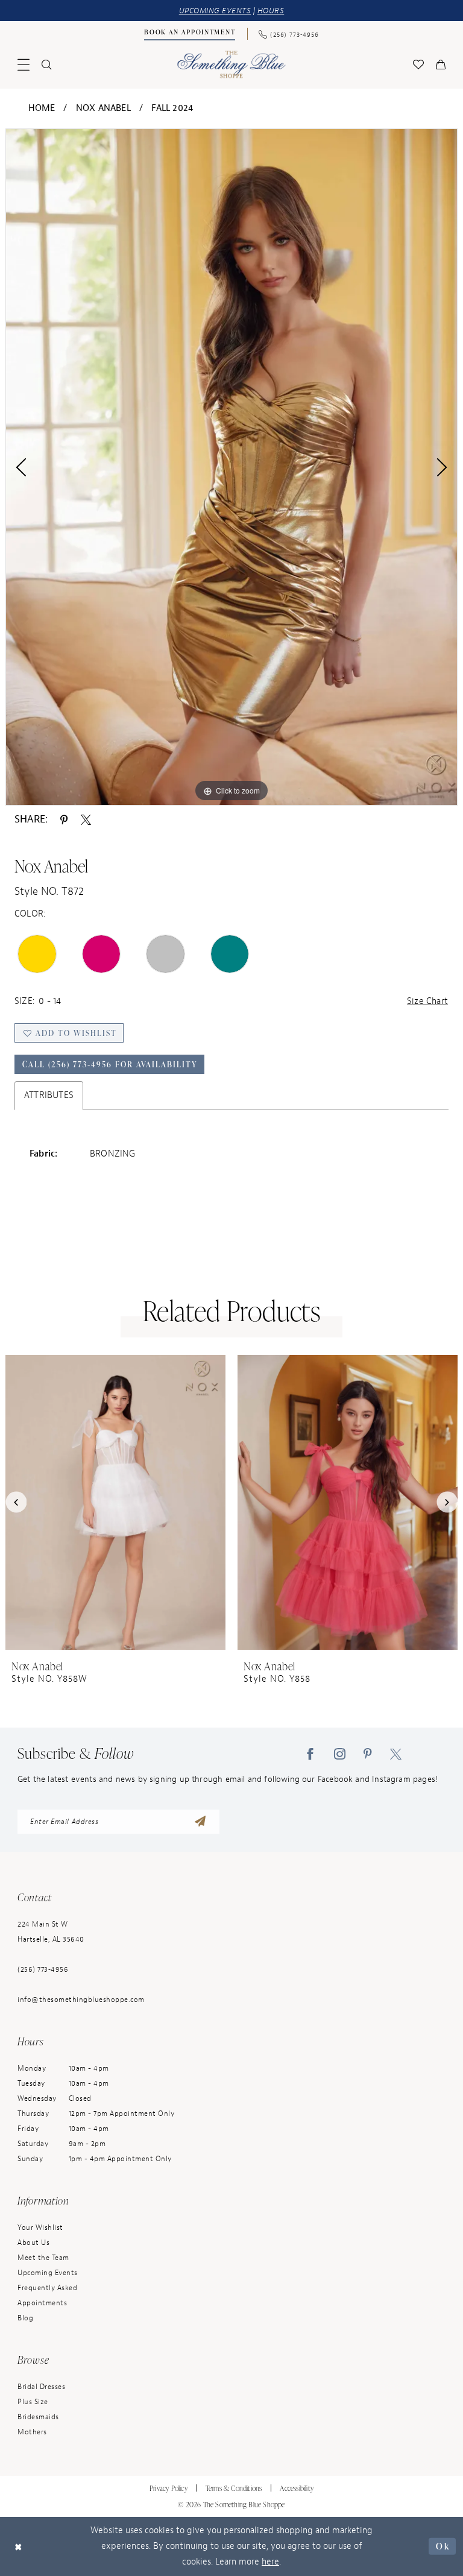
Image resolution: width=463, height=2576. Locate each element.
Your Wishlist (40, 2227)
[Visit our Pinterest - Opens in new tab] (368, 1754)
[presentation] (115, 1502)
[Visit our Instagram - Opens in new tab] (340, 1754)
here (270, 2562)
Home (42, 108)
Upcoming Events (48, 2273)
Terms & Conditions (234, 2488)
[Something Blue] (232, 64)
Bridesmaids (38, 2417)
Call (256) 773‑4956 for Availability (110, 1064)
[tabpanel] (231, 467)
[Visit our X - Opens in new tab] (396, 1754)
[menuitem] (190, 34)
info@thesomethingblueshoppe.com (81, 2000)
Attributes (49, 1095)
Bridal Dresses (41, 2387)
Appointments (42, 2303)
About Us (33, 2243)
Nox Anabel (103, 108)
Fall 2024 (172, 108)
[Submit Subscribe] (200, 1822)
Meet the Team (43, 2258)
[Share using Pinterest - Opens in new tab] (64, 819)
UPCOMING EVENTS (215, 11)
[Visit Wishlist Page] (418, 65)
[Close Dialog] (19, 2546)
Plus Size (33, 2402)
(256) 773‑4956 (43, 1969)
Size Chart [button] (427, 1001)
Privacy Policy (169, 2488)
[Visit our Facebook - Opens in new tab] (310, 1754)
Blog (25, 2318)
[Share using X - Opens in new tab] (86, 819)
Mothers (32, 2432)
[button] (24, 65)
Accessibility (297, 2488)
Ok (443, 2546)
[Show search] (46, 65)
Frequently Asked (47, 2288)
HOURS (271, 11)
